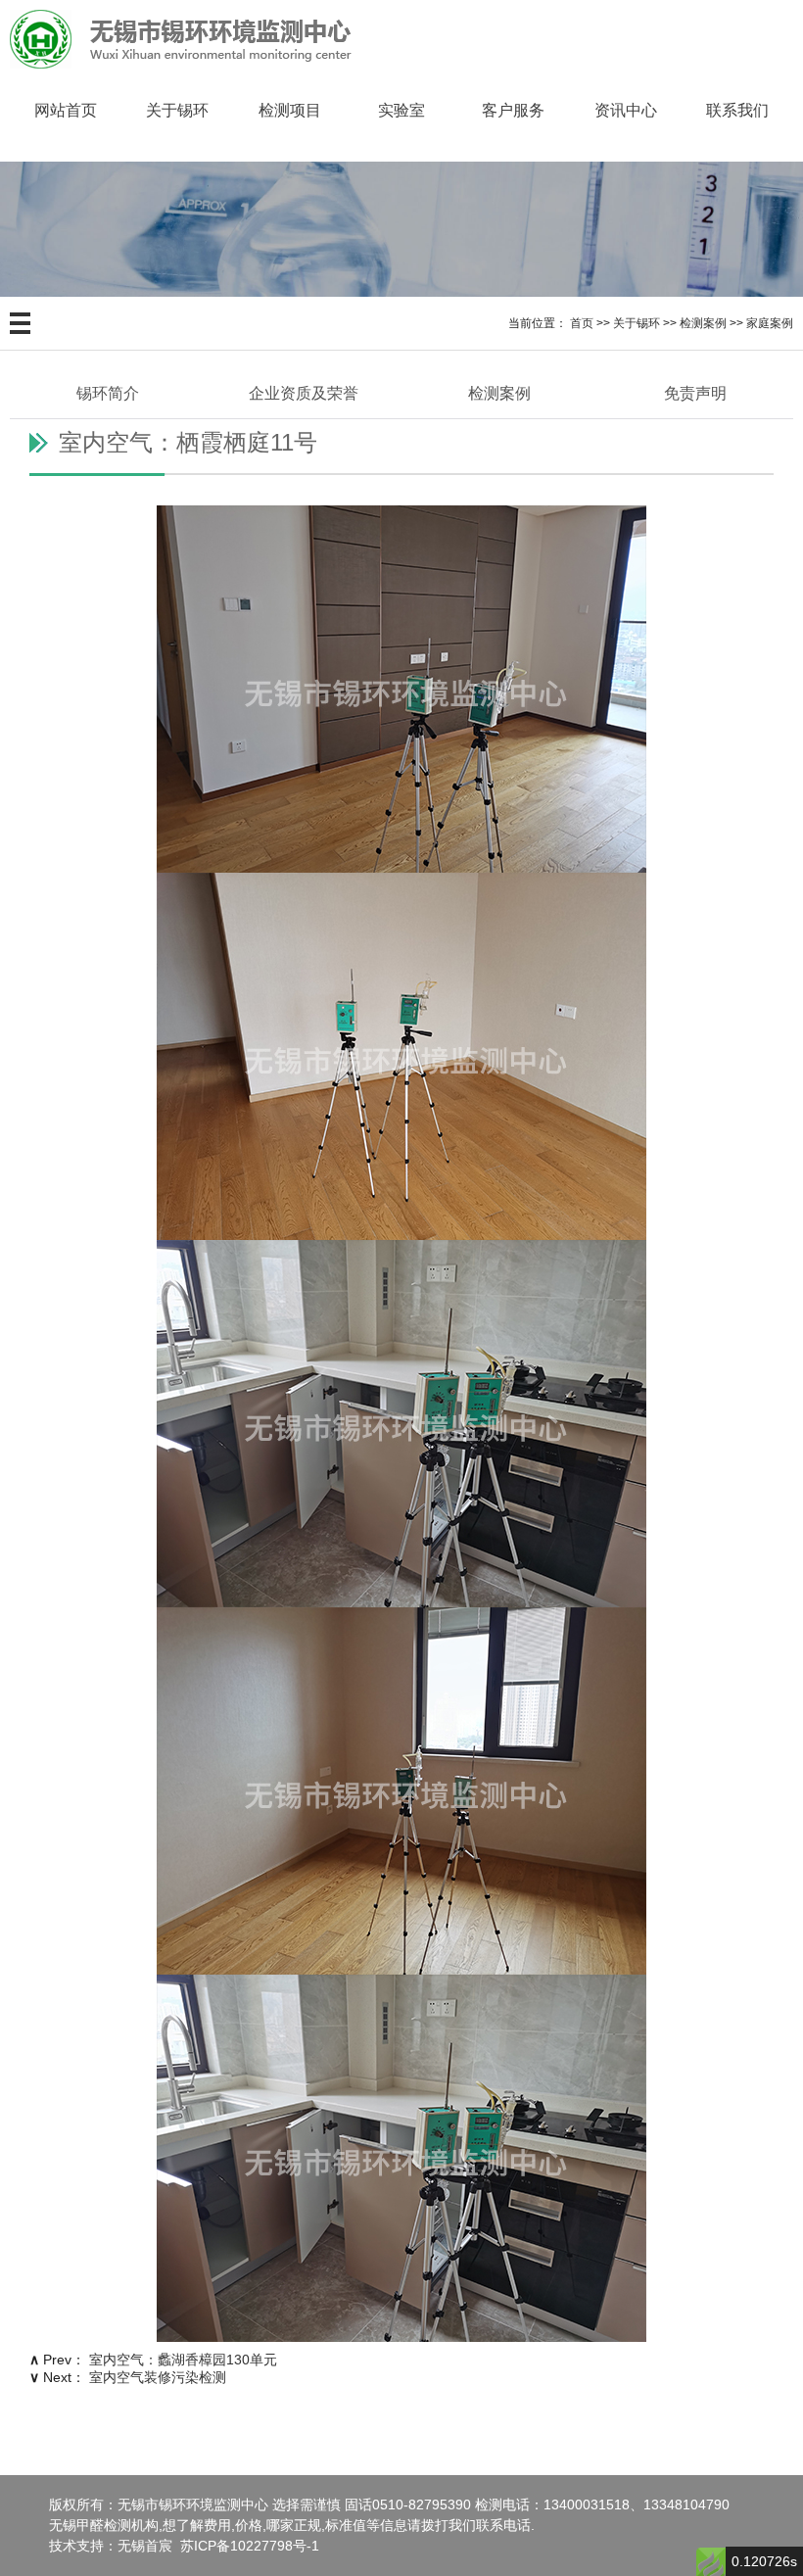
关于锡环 (177, 110)
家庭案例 (770, 323)
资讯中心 (626, 110)
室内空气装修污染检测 (158, 2377)
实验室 (401, 110)
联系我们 (737, 110)
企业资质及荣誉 (304, 393)
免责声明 (695, 393)
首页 (582, 323)
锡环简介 (108, 393)
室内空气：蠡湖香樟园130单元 (183, 2360)
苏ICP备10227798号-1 (250, 2546)
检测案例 (703, 323)
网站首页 (66, 110)
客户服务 (513, 110)
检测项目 (290, 110)
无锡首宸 (145, 2546)
